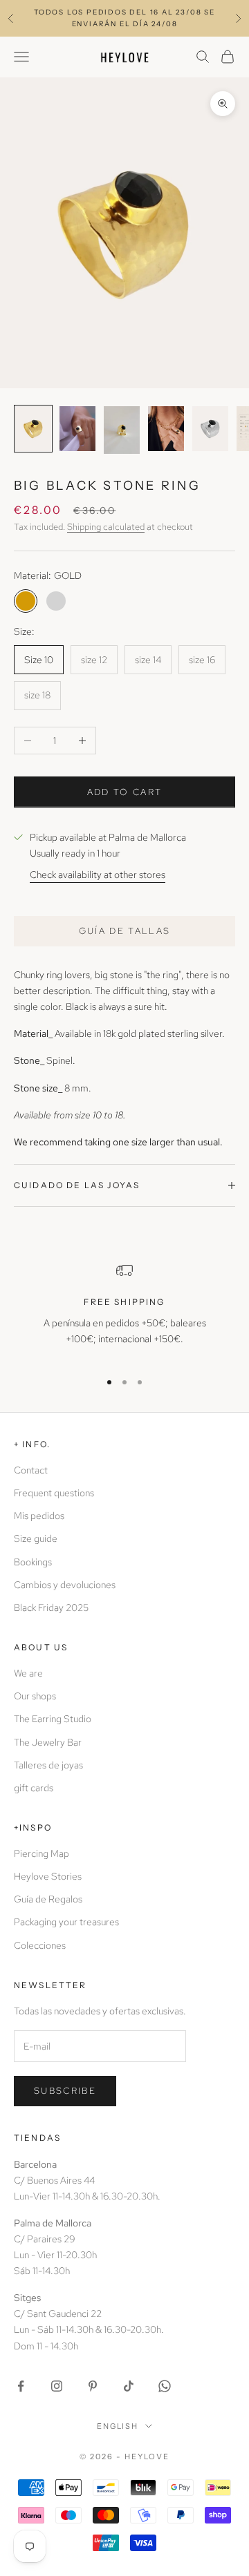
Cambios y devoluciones (65, 1585)
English (118, 2426)
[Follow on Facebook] (21, 2386)
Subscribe (65, 2091)
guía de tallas (125, 931)
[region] (124, 1310)
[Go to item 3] (122, 430)
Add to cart (125, 792)
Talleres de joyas (48, 1765)
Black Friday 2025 (51, 1607)
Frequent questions (54, 1493)
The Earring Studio (53, 1719)
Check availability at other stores (98, 875)
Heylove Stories (48, 1876)
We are (28, 1673)
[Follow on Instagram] (57, 2386)
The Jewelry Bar (48, 1742)
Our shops (35, 1696)
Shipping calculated (106, 527)
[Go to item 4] (166, 429)
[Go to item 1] (33, 429)
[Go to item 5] (210, 429)
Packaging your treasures (66, 1922)
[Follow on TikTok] (129, 2386)
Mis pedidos (39, 1516)
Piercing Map (41, 1853)
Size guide (36, 1538)
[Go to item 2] (77, 429)
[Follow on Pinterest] (93, 2386)
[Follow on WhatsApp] (165, 2386)
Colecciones (40, 1945)
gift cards (34, 1788)
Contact (31, 1470)
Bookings (33, 1562)
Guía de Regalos (48, 1899)
